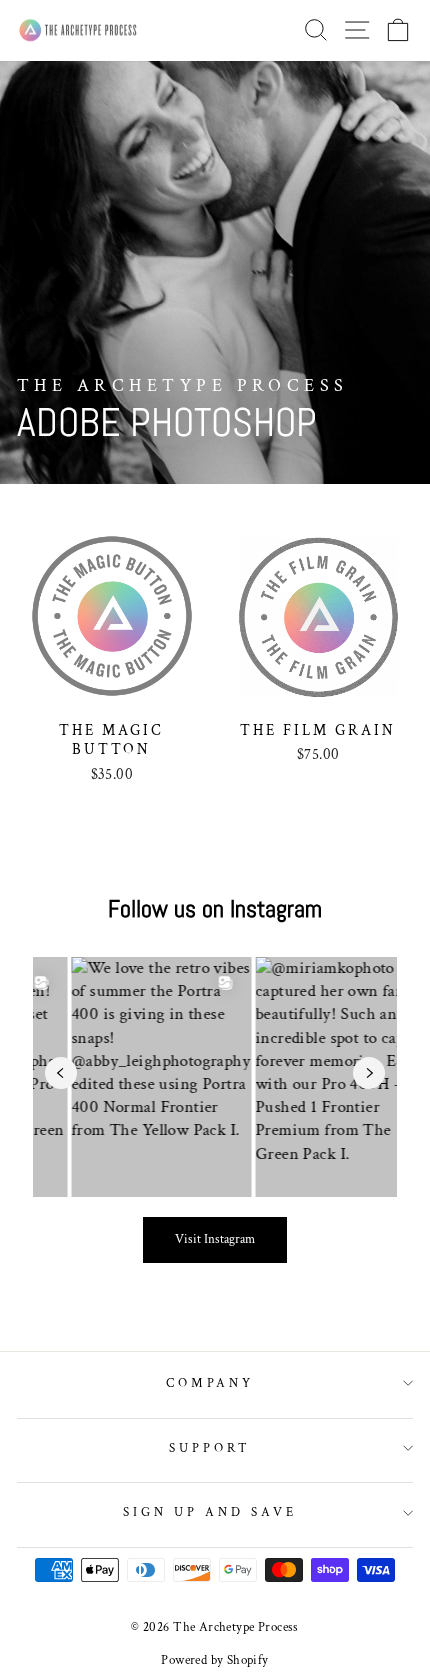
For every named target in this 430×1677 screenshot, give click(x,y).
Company (210, 1383)
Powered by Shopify (214, 1660)
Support (210, 1448)
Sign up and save (210, 1512)
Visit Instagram (215, 1239)
